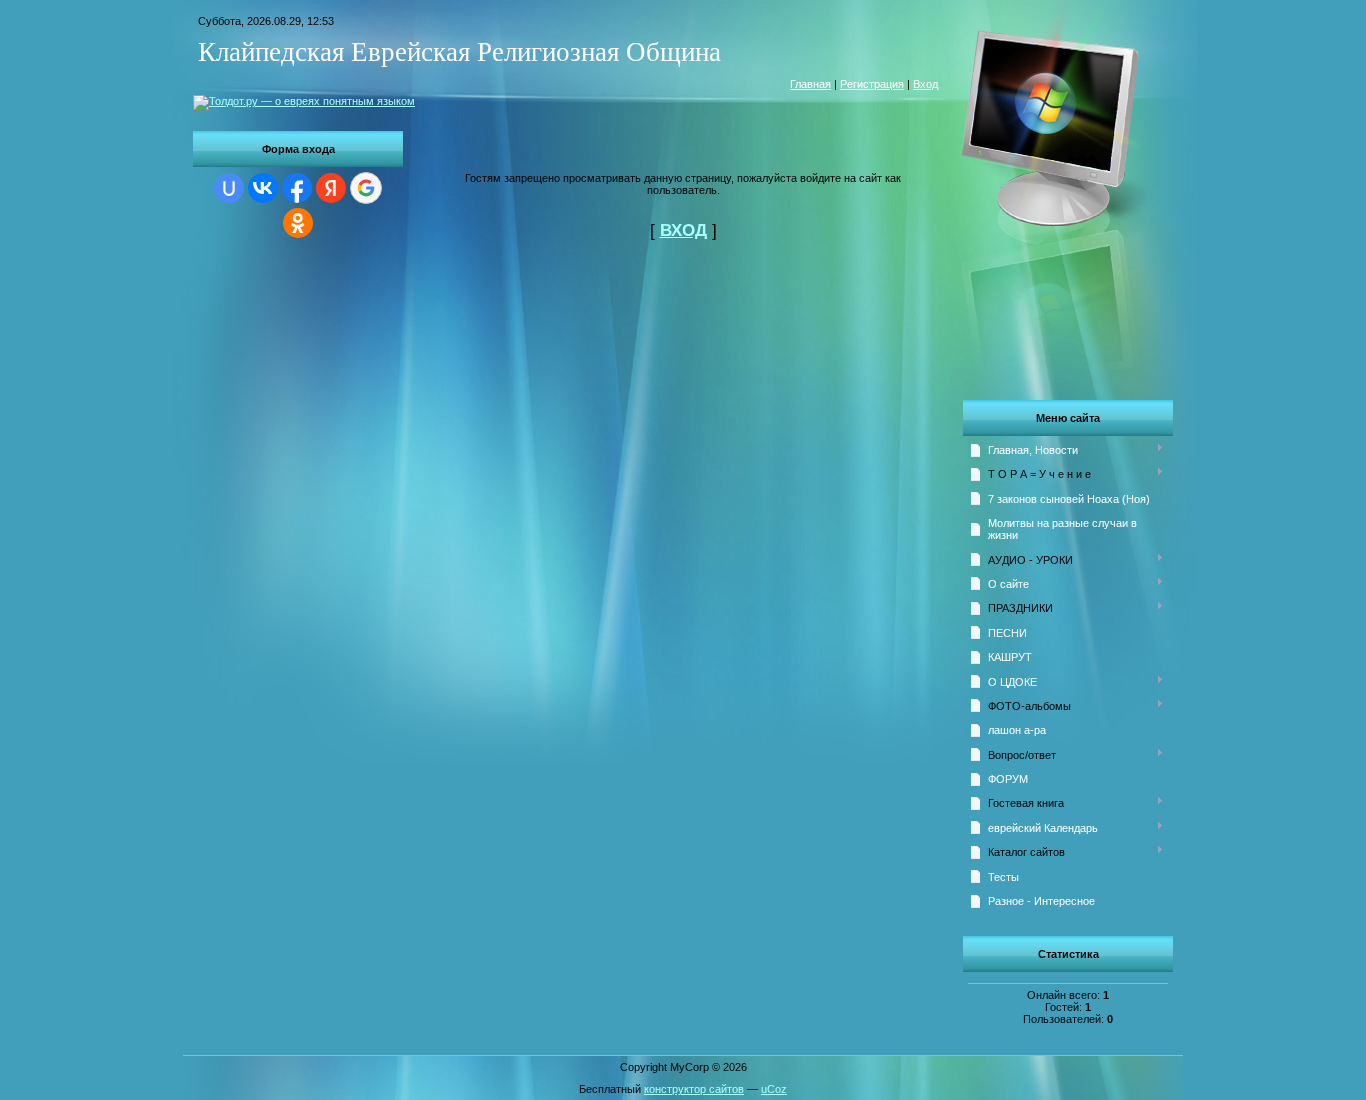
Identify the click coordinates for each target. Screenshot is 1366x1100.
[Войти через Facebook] (297, 188)
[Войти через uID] (229, 188)
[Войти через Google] (366, 188)
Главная (810, 84)
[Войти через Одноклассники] (298, 223)
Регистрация (872, 84)
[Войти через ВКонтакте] (263, 188)
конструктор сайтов (694, 1089)
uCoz (774, 1089)
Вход (925, 84)
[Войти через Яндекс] (331, 188)
